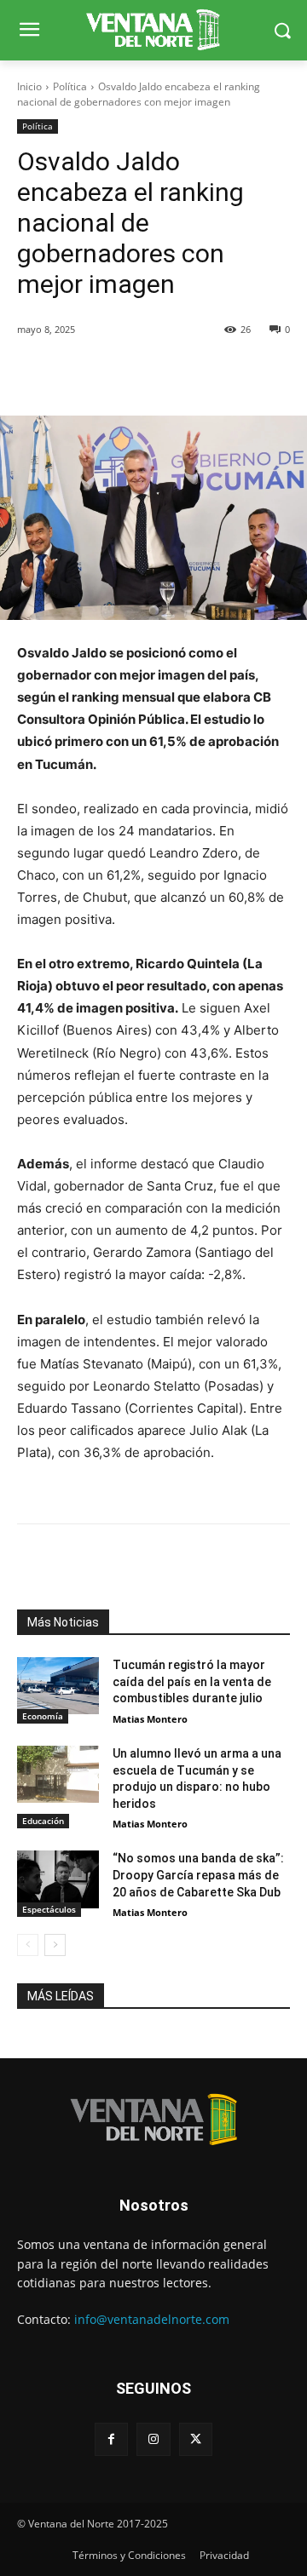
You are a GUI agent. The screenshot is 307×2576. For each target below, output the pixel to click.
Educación (43, 1821)
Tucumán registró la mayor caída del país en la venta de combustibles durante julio (192, 1681)
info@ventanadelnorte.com (152, 2319)
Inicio (29, 86)
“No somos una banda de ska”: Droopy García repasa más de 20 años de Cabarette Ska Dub (198, 1875)
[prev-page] (28, 1945)
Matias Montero (150, 1719)
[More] (211, 373)
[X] (196, 2439)
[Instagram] (153, 2439)
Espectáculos (49, 1909)
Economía (43, 1716)
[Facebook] (111, 2439)
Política (70, 86)
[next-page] (55, 1945)
